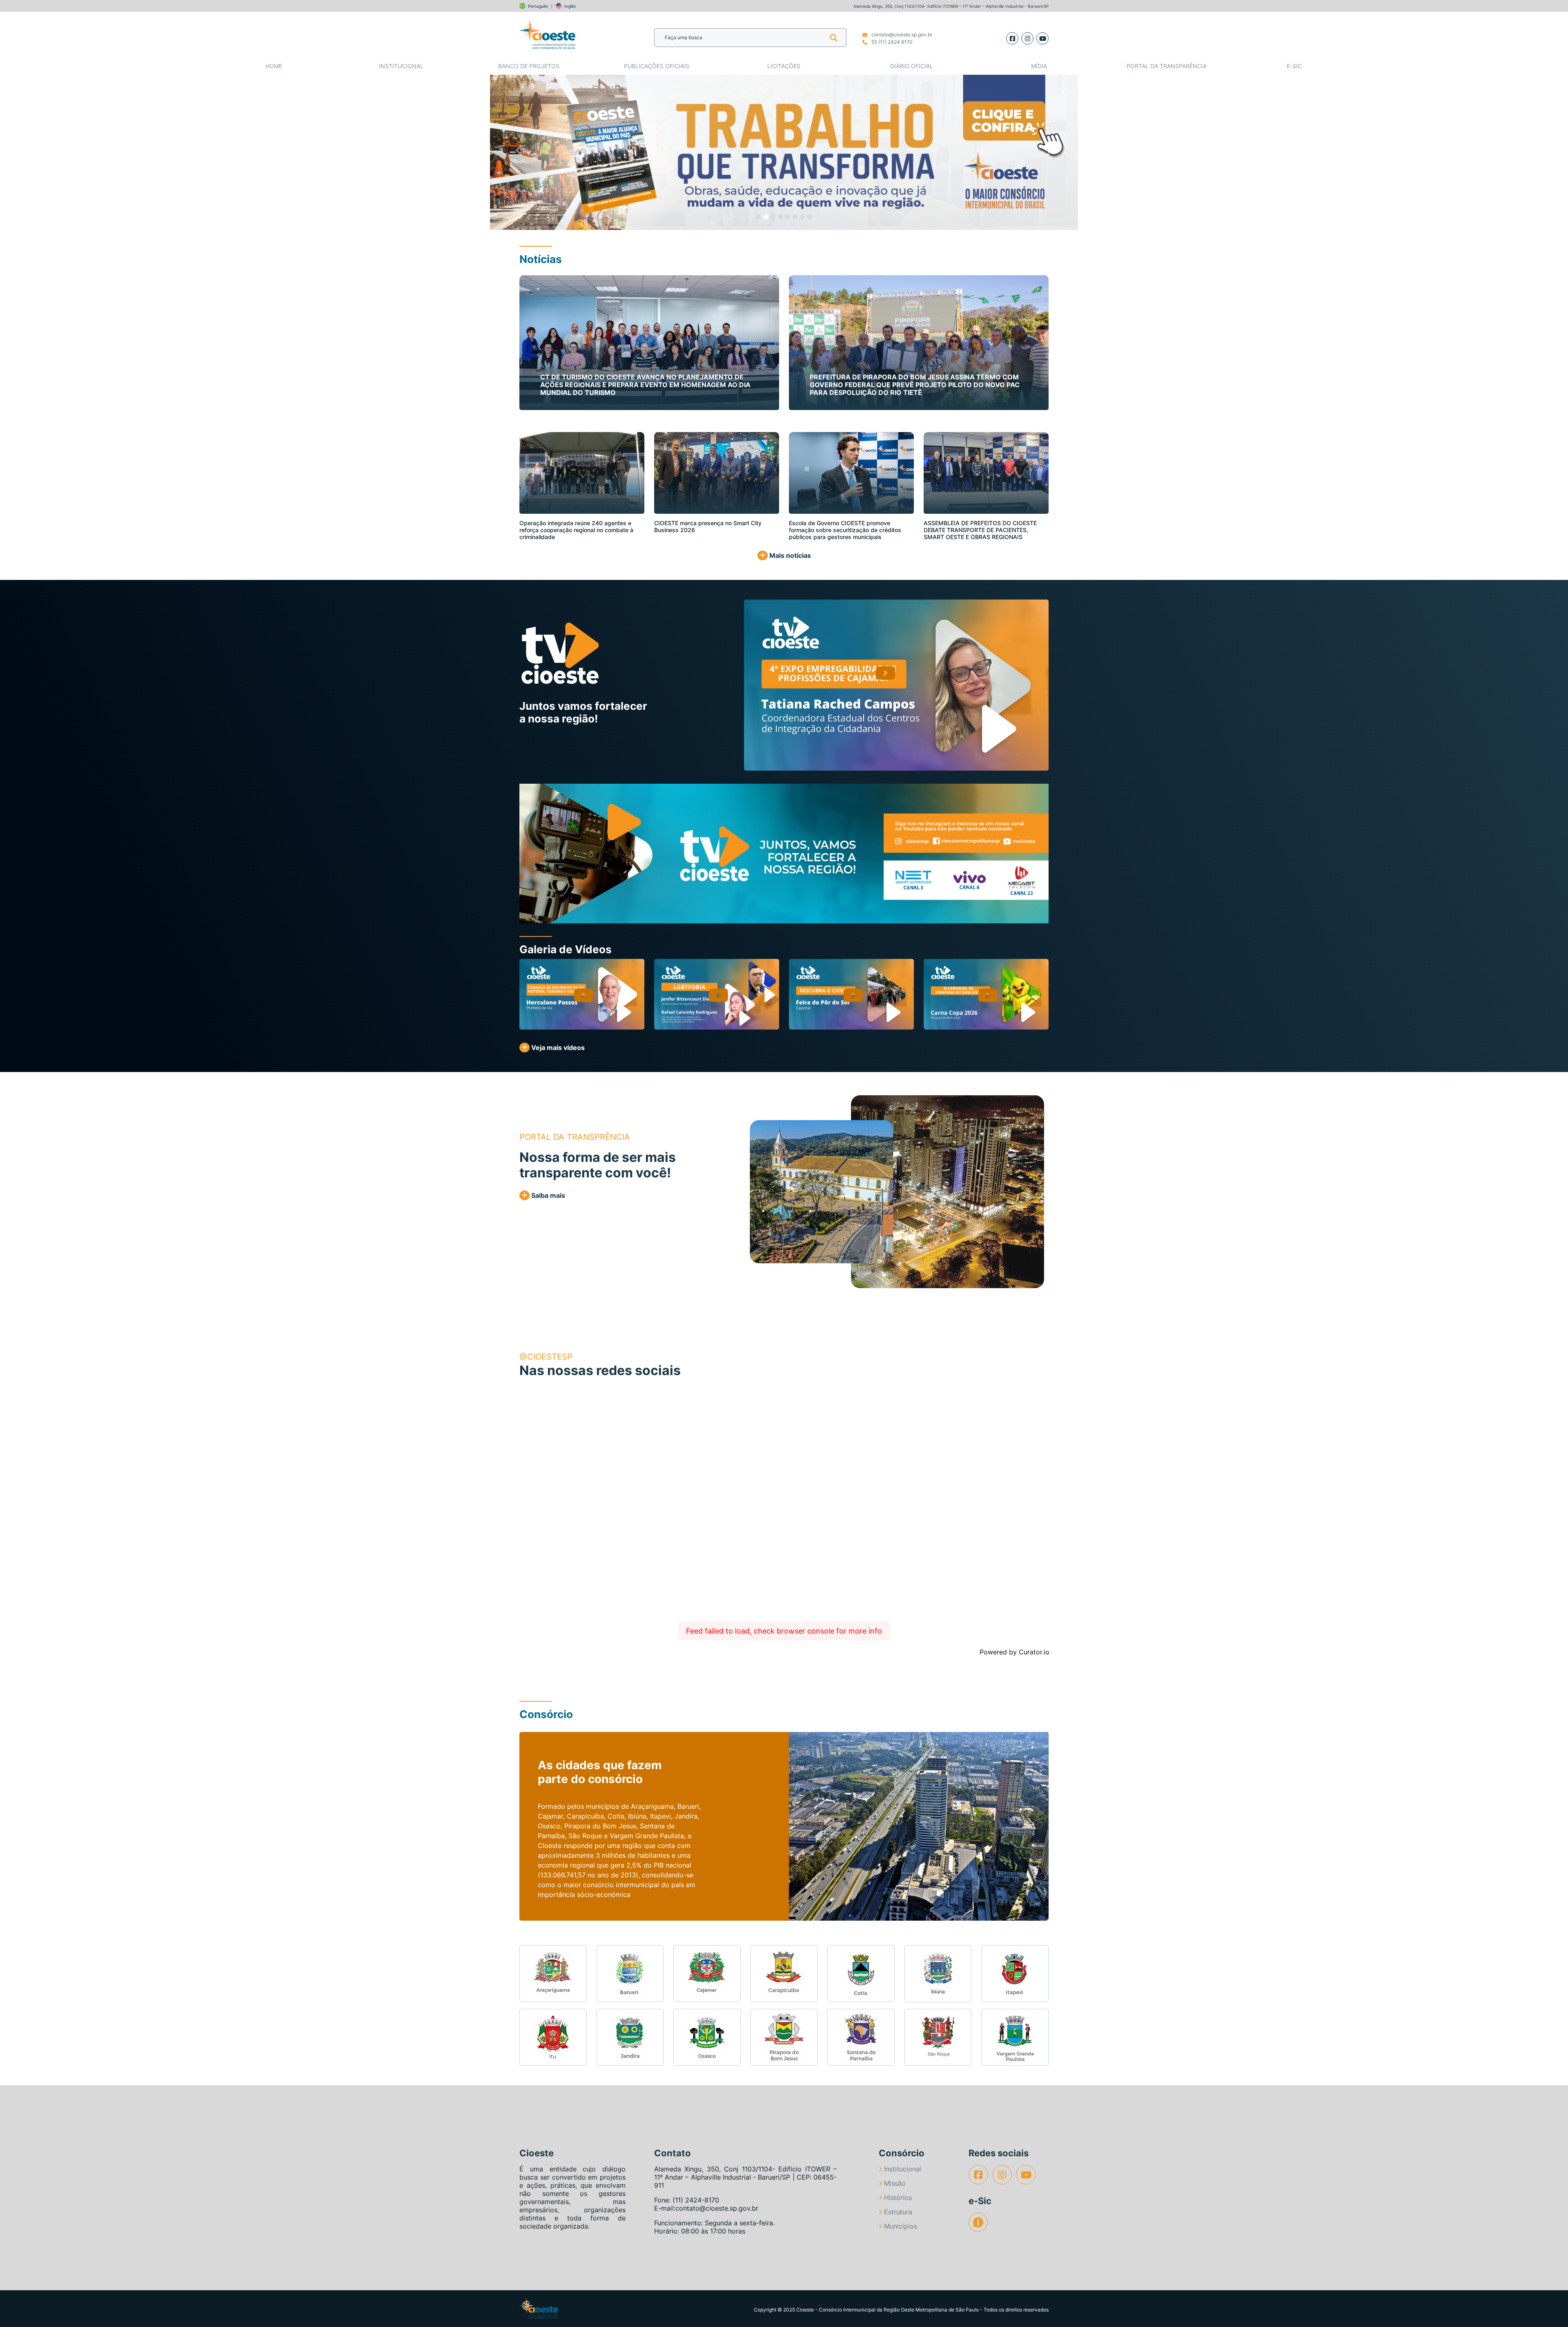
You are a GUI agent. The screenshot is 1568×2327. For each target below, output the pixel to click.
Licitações (784, 66)
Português (538, 6)
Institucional (401, 66)
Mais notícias (789, 555)
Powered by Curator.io (1015, 1652)
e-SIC (1294, 66)
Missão (895, 2183)
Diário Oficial (912, 66)
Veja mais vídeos (557, 1048)
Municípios (901, 2226)
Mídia (1039, 66)
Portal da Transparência (1167, 66)
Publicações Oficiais (657, 66)
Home (274, 66)
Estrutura (898, 2212)
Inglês (570, 6)
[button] (519, 152)
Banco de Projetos (529, 66)
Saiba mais (547, 1195)
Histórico (898, 2198)
